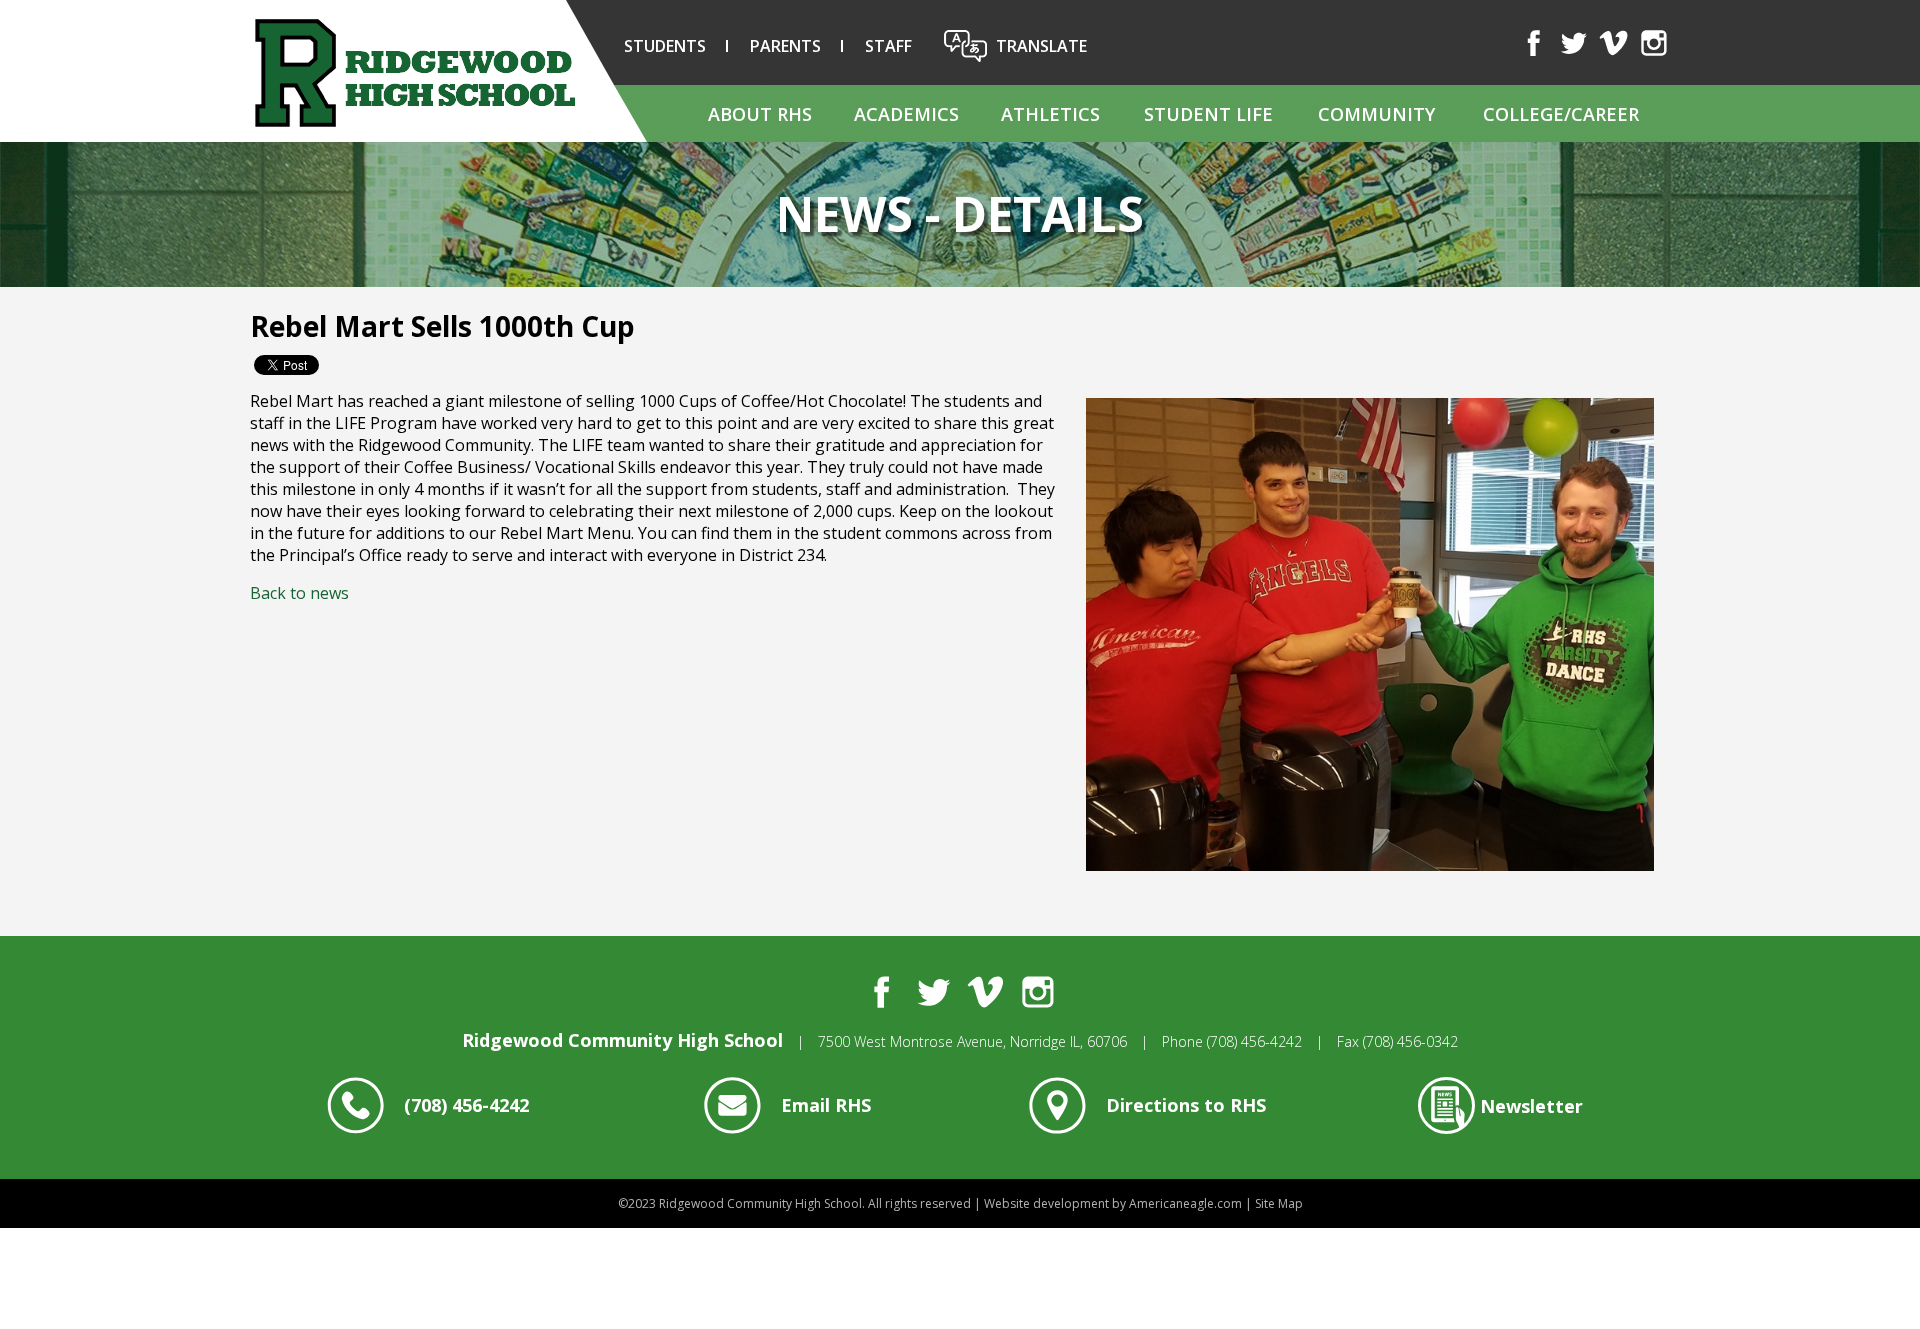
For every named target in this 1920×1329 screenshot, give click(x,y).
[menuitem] (759, 113)
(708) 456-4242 (1254, 1041)
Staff (888, 46)
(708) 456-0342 (1410, 1041)
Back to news (299, 593)
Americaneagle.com (1185, 1203)
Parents (785, 46)
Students (665, 46)
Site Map (1279, 1203)
